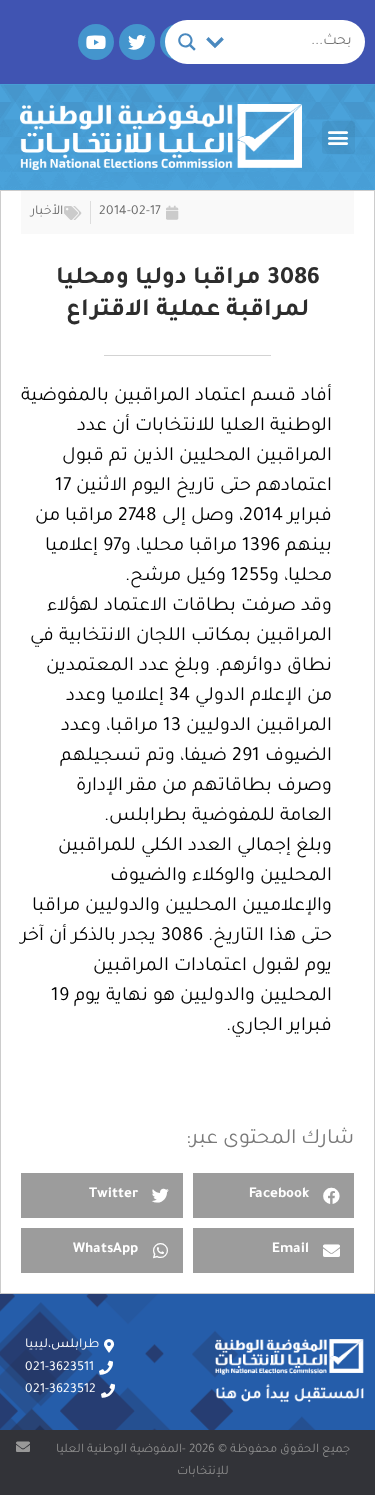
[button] (338, 137)
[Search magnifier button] (187, 42)
